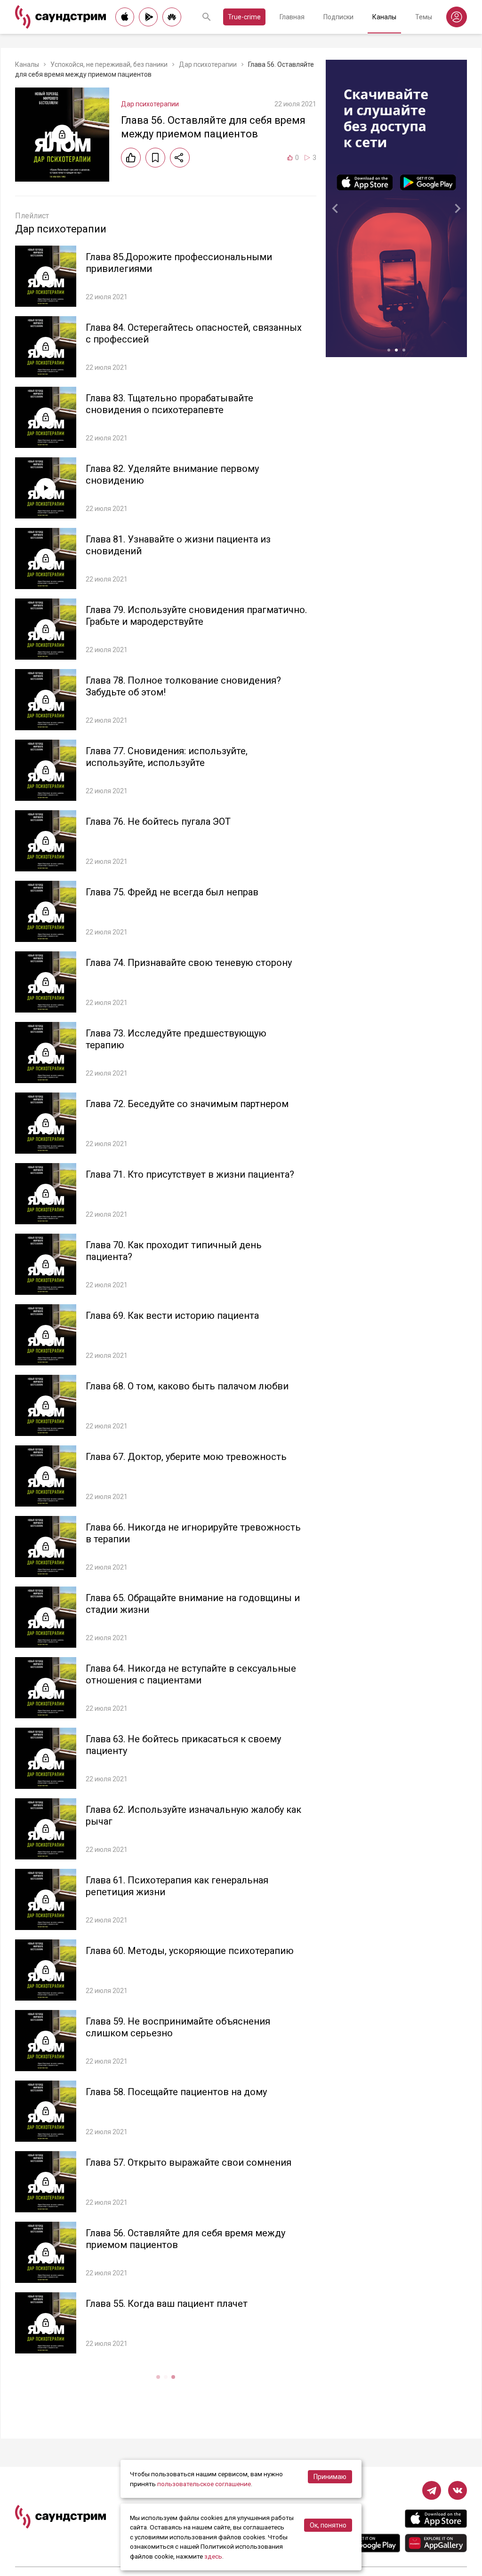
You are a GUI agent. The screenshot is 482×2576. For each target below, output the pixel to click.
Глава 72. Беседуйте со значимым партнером (187, 1104)
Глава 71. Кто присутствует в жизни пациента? (190, 1174)
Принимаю (330, 2477)
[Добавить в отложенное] (155, 158)
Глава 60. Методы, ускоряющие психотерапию (190, 1951)
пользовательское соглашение (204, 2484)
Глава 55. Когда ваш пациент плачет (167, 2304)
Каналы (384, 17)
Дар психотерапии (208, 64)
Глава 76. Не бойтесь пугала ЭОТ (158, 821)
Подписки (338, 17)
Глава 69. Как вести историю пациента (172, 1316)
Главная (292, 17)
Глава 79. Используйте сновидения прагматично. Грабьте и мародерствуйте (196, 616)
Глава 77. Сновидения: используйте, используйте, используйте (167, 757)
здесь (213, 2556)
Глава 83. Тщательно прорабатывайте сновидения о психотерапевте (169, 404)
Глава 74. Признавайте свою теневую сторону (189, 963)
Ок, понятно (328, 2525)
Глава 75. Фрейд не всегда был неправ (172, 892)
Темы (424, 17)
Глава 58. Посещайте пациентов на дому (176, 2092)
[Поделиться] (180, 158)
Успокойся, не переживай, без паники (109, 64)
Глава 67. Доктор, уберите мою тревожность (186, 1457)
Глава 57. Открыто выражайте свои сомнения (189, 2162)
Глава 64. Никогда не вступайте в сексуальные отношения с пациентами (191, 1674)
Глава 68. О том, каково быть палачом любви (187, 1386)
